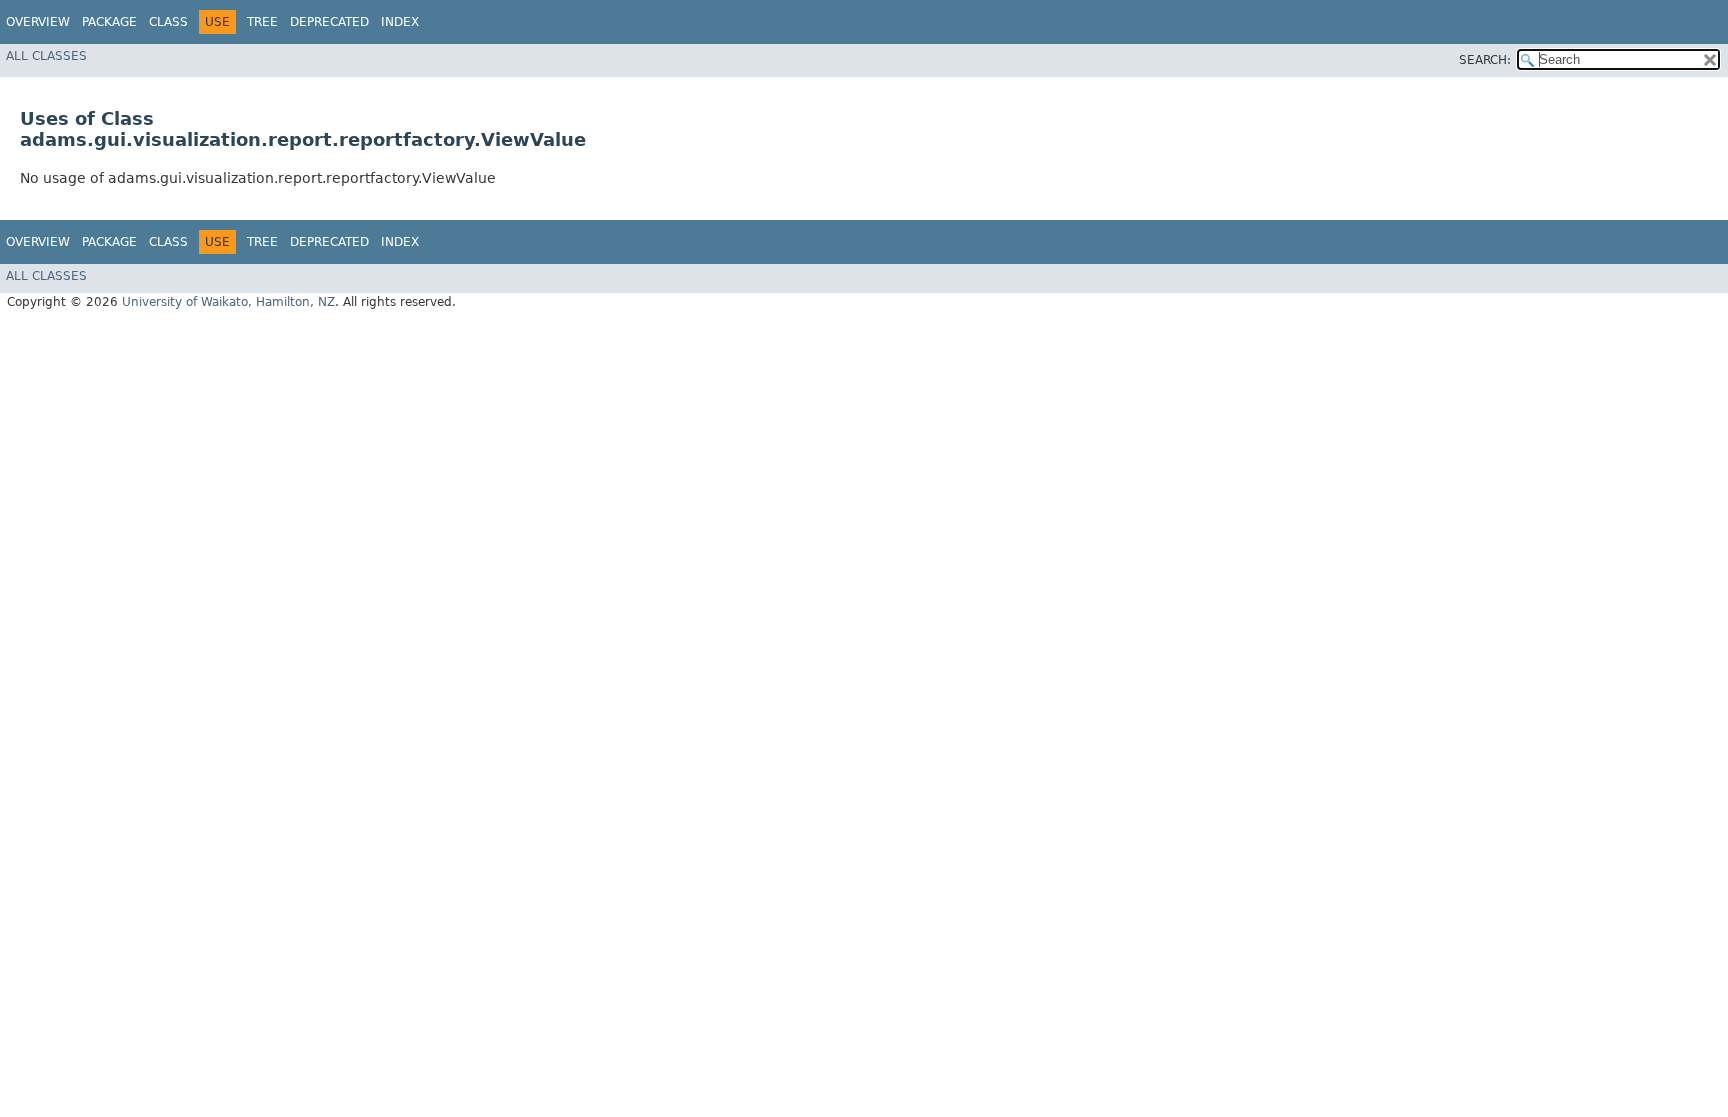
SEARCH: (1485, 60)
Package (109, 22)
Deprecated (329, 22)
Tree (262, 22)
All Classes (46, 56)
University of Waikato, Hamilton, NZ (228, 302)
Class (168, 22)
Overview (38, 22)
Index (400, 22)
